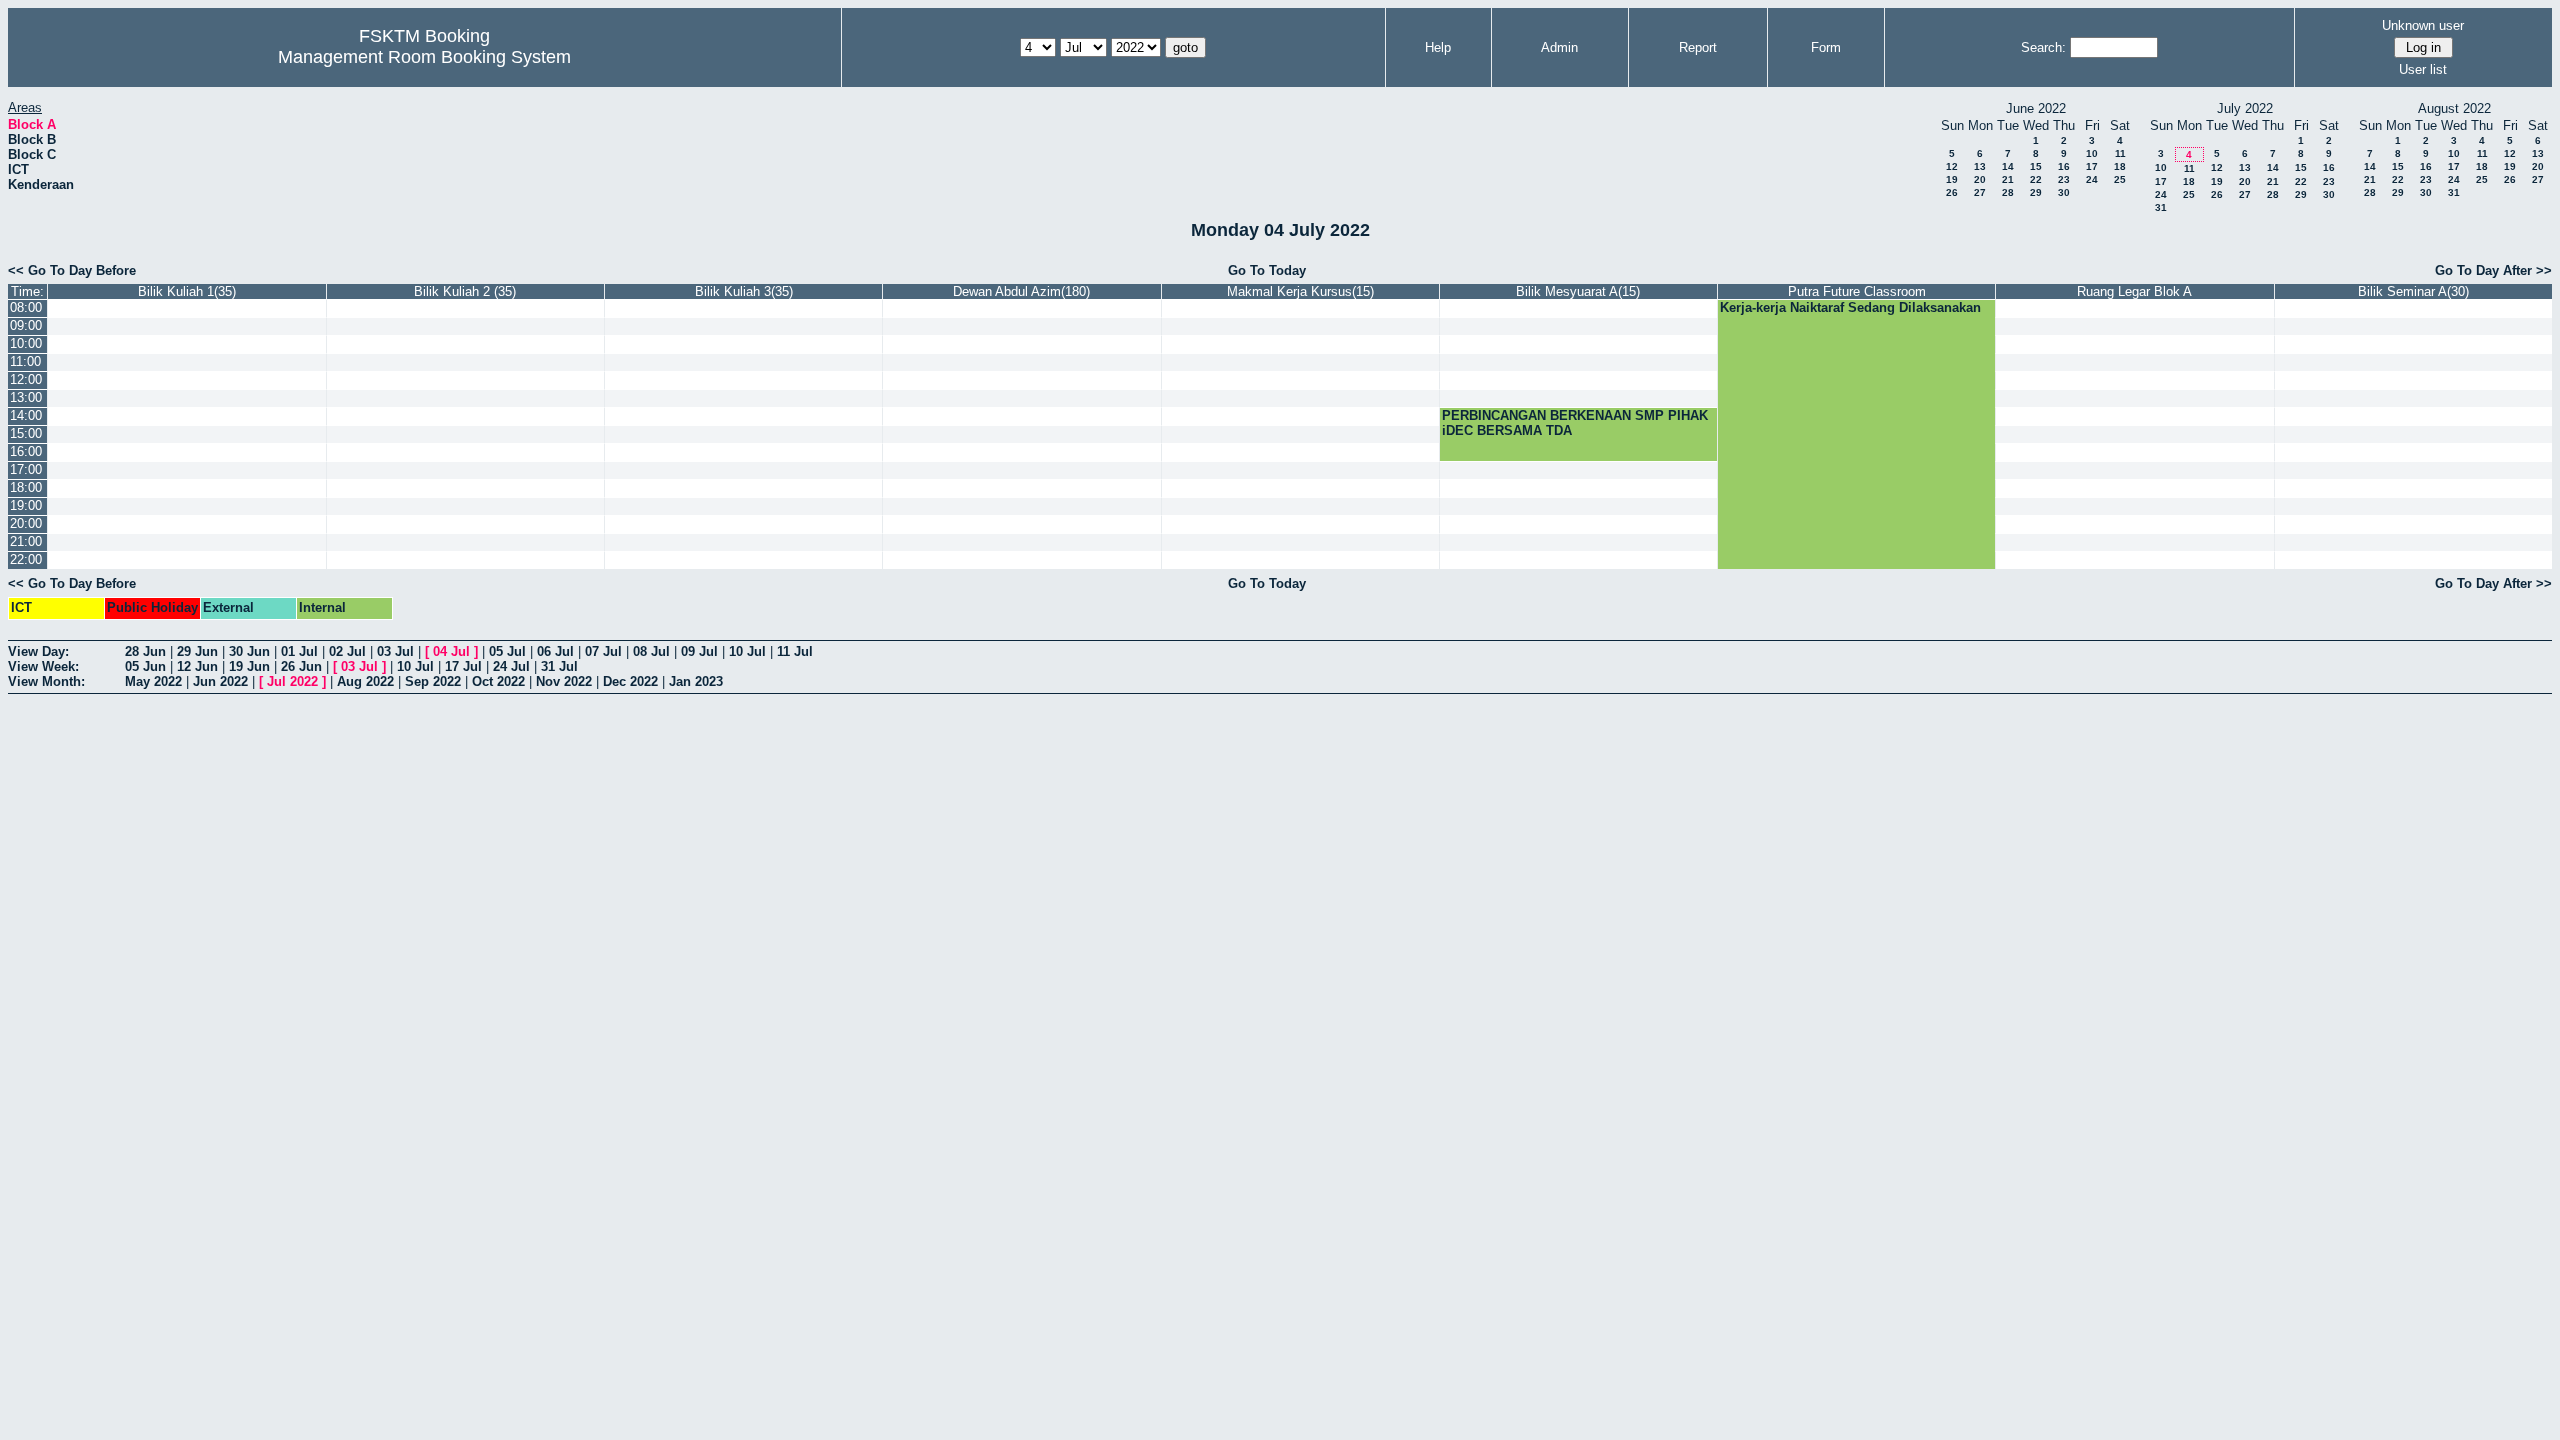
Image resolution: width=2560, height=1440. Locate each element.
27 (1980, 192)
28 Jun (145, 651)
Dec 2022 (630, 681)
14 (2008, 166)
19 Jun (249, 666)
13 (1980, 166)
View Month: (46, 681)
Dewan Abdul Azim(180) (1021, 291)
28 (2008, 192)
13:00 (26, 397)
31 (2161, 207)
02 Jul (347, 651)
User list (2423, 69)
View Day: (38, 651)
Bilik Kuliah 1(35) (187, 291)
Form (1826, 47)
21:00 (26, 541)
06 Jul (555, 651)
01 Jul (299, 651)
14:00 (26, 415)
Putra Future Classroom (1857, 291)
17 (2092, 166)
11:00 (25, 361)
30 (2064, 192)
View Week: (43, 666)
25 (2120, 179)
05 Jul (507, 651)
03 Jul (395, 651)
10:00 (26, 343)
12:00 (26, 379)
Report (1698, 47)
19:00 (26, 505)
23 (2064, 179)
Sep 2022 (433, 681)
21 (2008, 179)
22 (2036, 179)
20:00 (26, 523)
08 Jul (651, 651)
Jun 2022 (220, 681)
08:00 (26, 307)
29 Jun (197, 651)
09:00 (26, 325)
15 (2036, 166)
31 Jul (559, 666)
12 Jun (197, 666)
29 (2036, 192)
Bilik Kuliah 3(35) (744, 291)
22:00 (26, 559)
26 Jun (301, 666)
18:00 (26, 487)
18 (2120, 166)
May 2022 (153, 681)
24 (2092, 179)
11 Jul (795, 651)
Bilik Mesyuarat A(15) (1578, 291)
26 (1952, 192)
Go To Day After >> (2493, 270)
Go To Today (1267, 270)
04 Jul (451, 651)
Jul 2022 (292, 681)
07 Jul (603, 651)
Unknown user (2423, 25)
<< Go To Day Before (72, 270)
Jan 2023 (696, 681)
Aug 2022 (365, 681)
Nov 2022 (564, 681)
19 (1952, 179)
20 (1980, 179)
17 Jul (463, 666)
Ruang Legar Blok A (2134, 291)
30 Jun (249, 651)
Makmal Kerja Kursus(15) (1300, 291)
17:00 (26, 469)
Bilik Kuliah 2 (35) (465, 291)
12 (1952, 166)
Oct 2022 (498, 681)
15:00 (26, 433)
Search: (2043, 47)
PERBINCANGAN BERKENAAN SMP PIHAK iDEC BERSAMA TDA (1575, 423)
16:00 (26, 451)
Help (1438, 47)
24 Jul (511, 666)
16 (2064, 166)
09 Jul (699, 651)
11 (2120, 153)
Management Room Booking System (424, 57)
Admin (1559, 47)
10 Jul (747, 651)
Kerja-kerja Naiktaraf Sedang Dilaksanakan (1850, 307)
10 (2092, 153)
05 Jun (145, 666)
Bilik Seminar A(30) (2413, 291)
